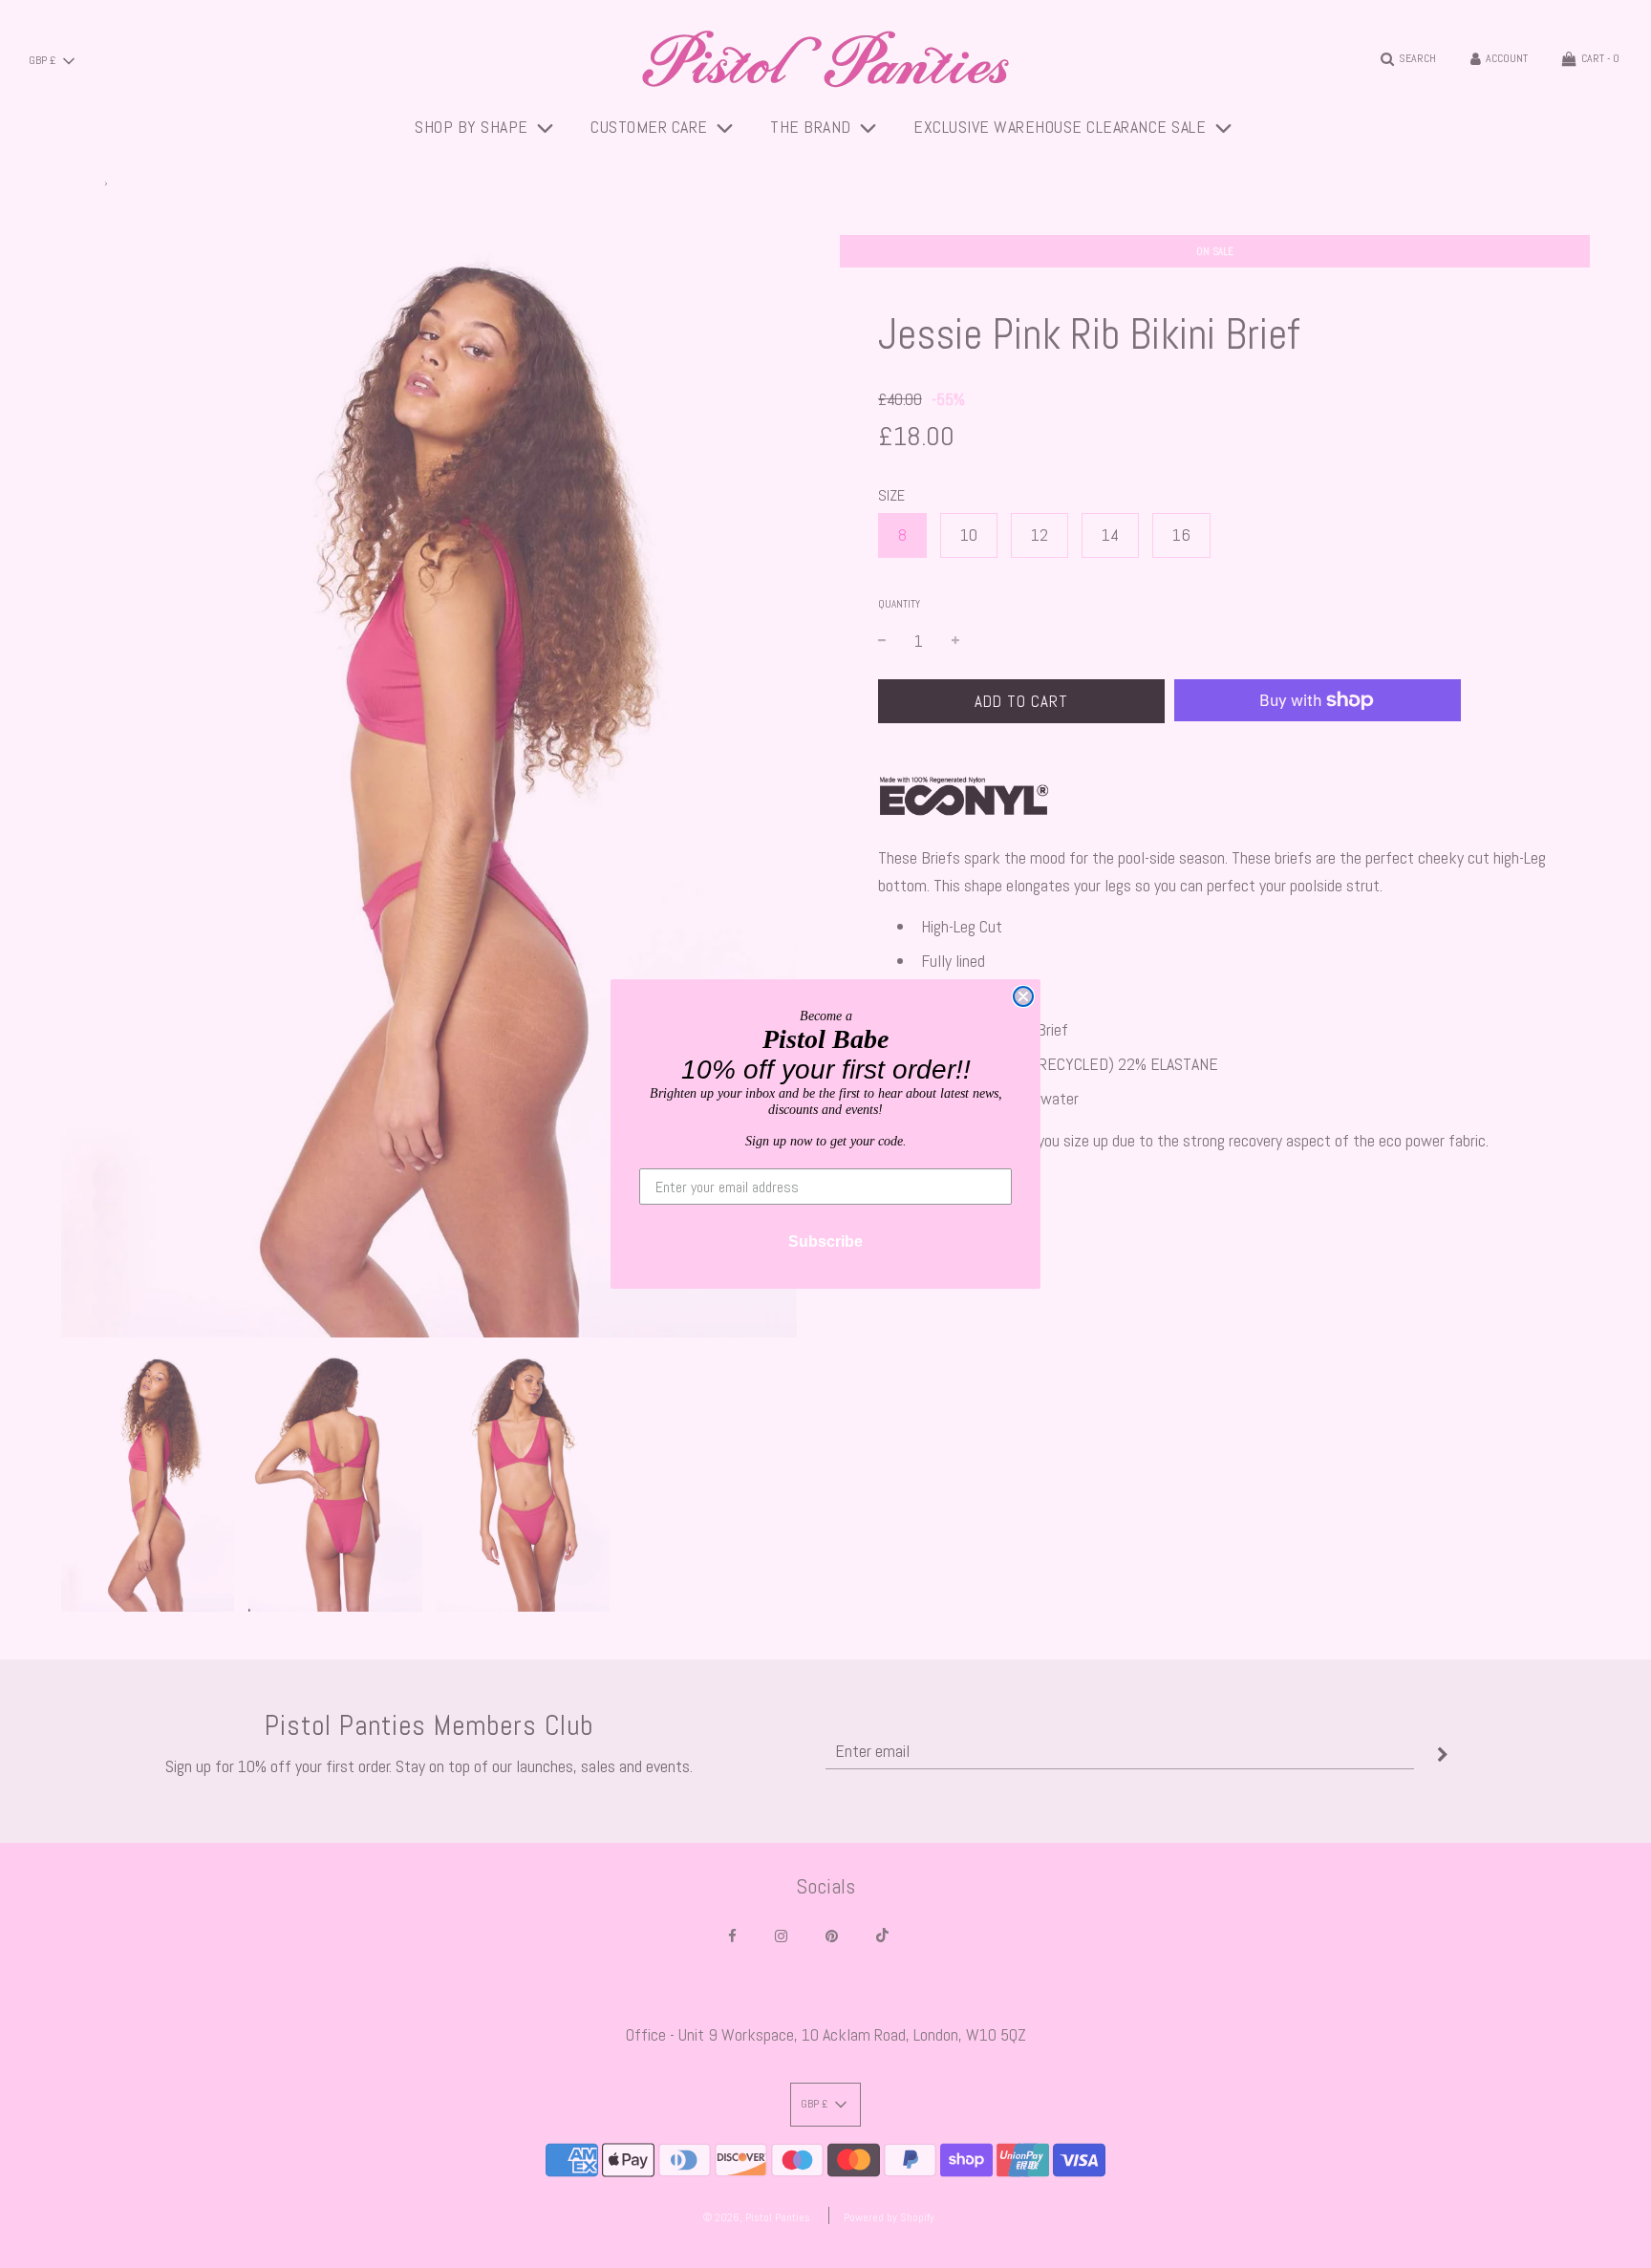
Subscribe (825, 1241)
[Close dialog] (1023, 996)
